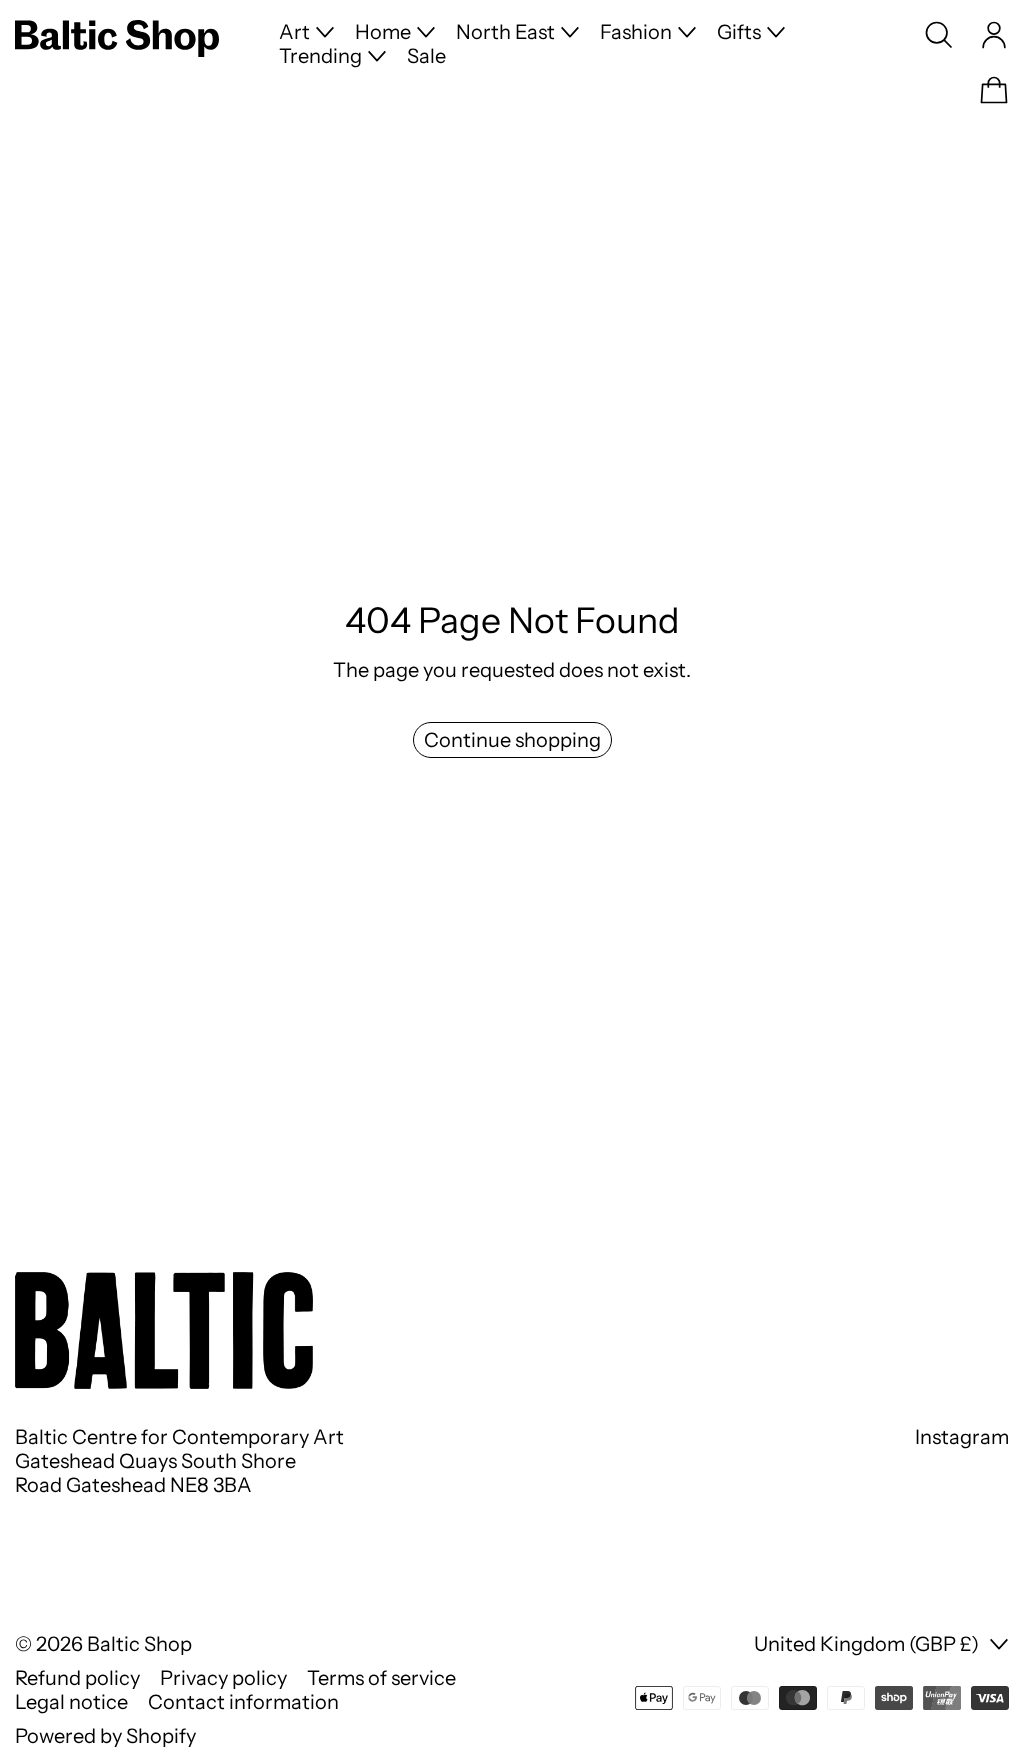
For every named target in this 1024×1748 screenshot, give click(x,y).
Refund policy (77, 1678)
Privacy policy (223, 1678)
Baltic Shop (139, 1644)
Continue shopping (512, 740)
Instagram (962, 1437)
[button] (939, 35)
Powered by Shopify (105, 1736)
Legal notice (71, 1702)
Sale (426, 56)
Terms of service (381, 1678)
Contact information (243, 1702)
